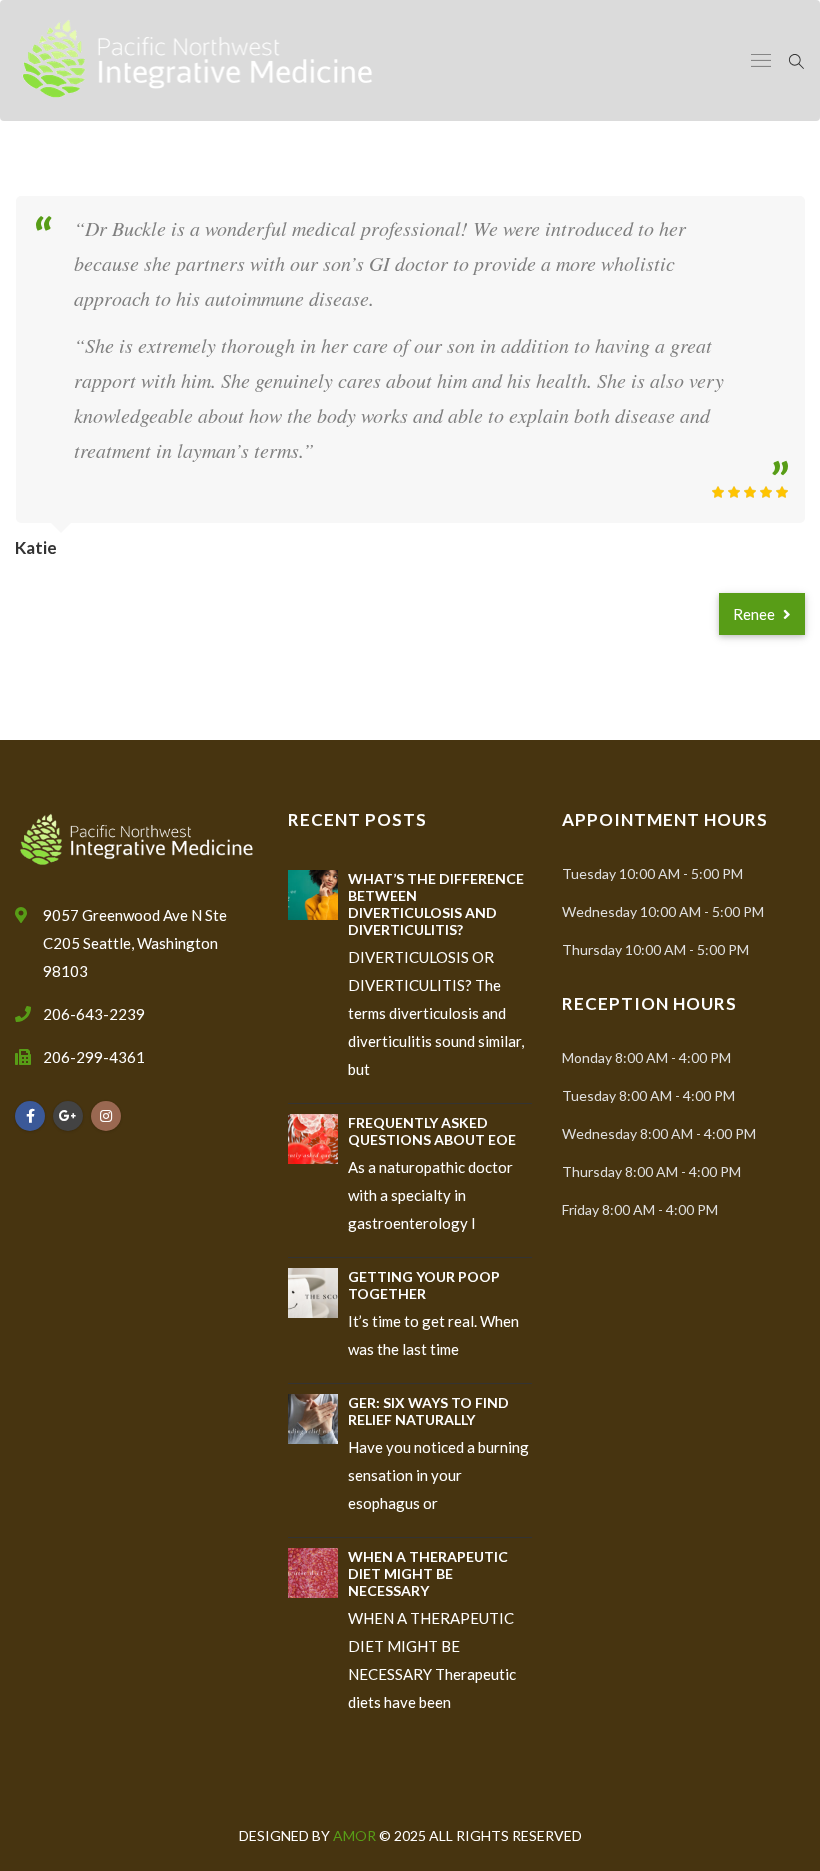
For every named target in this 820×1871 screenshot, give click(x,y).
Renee (755, 614)
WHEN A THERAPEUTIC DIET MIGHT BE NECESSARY (428, 1573)
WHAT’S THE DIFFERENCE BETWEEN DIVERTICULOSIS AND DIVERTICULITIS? (436, 904)
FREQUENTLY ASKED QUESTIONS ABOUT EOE (432, 1131)
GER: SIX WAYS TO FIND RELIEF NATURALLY (428, 1411)
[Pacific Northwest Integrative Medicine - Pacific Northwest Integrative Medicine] (198, 60)
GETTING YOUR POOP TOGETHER (424, 1285)
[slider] (750, 492)
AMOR (356, 1835)
